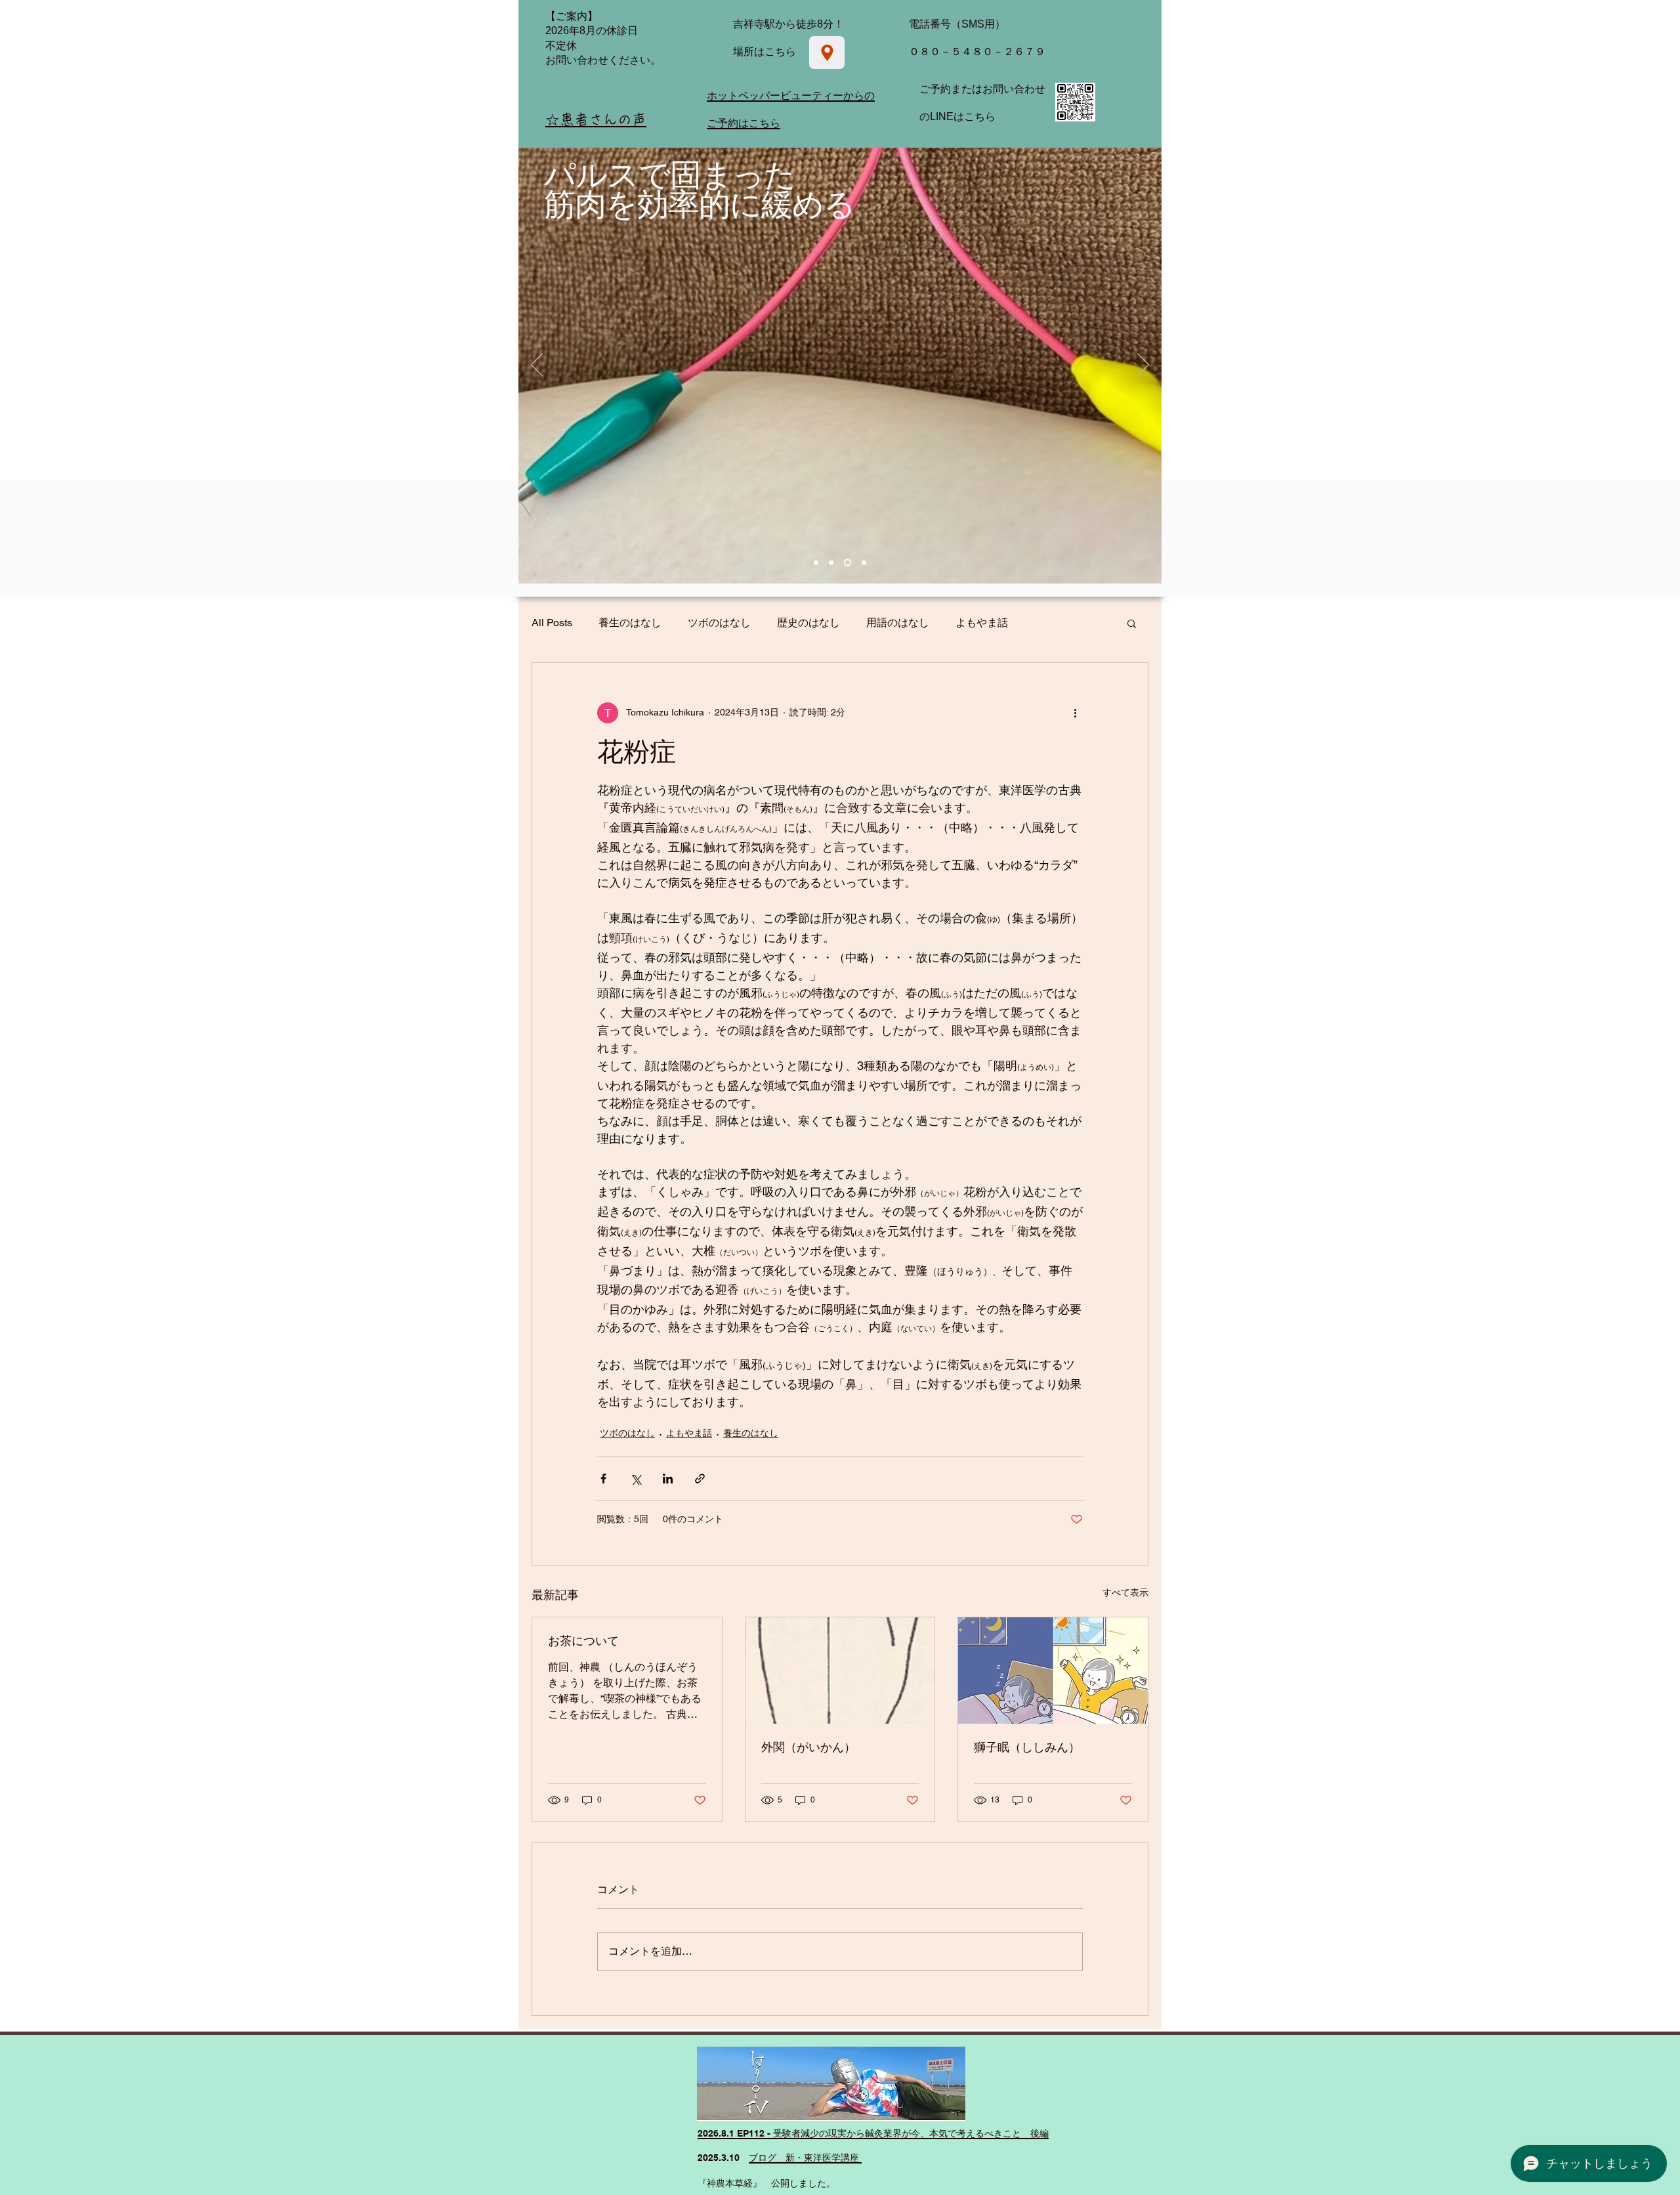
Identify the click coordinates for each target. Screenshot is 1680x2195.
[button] (1132, 623)
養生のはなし (630, 623)
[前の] (537, 366)
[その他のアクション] (1075, 713)
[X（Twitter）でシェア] (636, 1479)
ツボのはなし (719, 623)
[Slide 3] (816, 562)
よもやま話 (982, 623)
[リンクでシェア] (700, 1479)
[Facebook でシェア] (603, 1479)
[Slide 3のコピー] (831, 562)
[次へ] (1143, 366)
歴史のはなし (808, 623)
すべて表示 (1125, 1592)
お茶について (583, 1641)
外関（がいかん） (808, 1747)
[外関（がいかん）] (840, 1671)
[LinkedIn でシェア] (668, 1479)
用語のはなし (898, 623)
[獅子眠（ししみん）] (1053, 1671)
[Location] (827, 53)
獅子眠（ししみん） (1027, 1747)
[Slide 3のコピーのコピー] (848, 562)
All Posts (552, 623)
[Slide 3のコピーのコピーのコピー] (864, 562)
